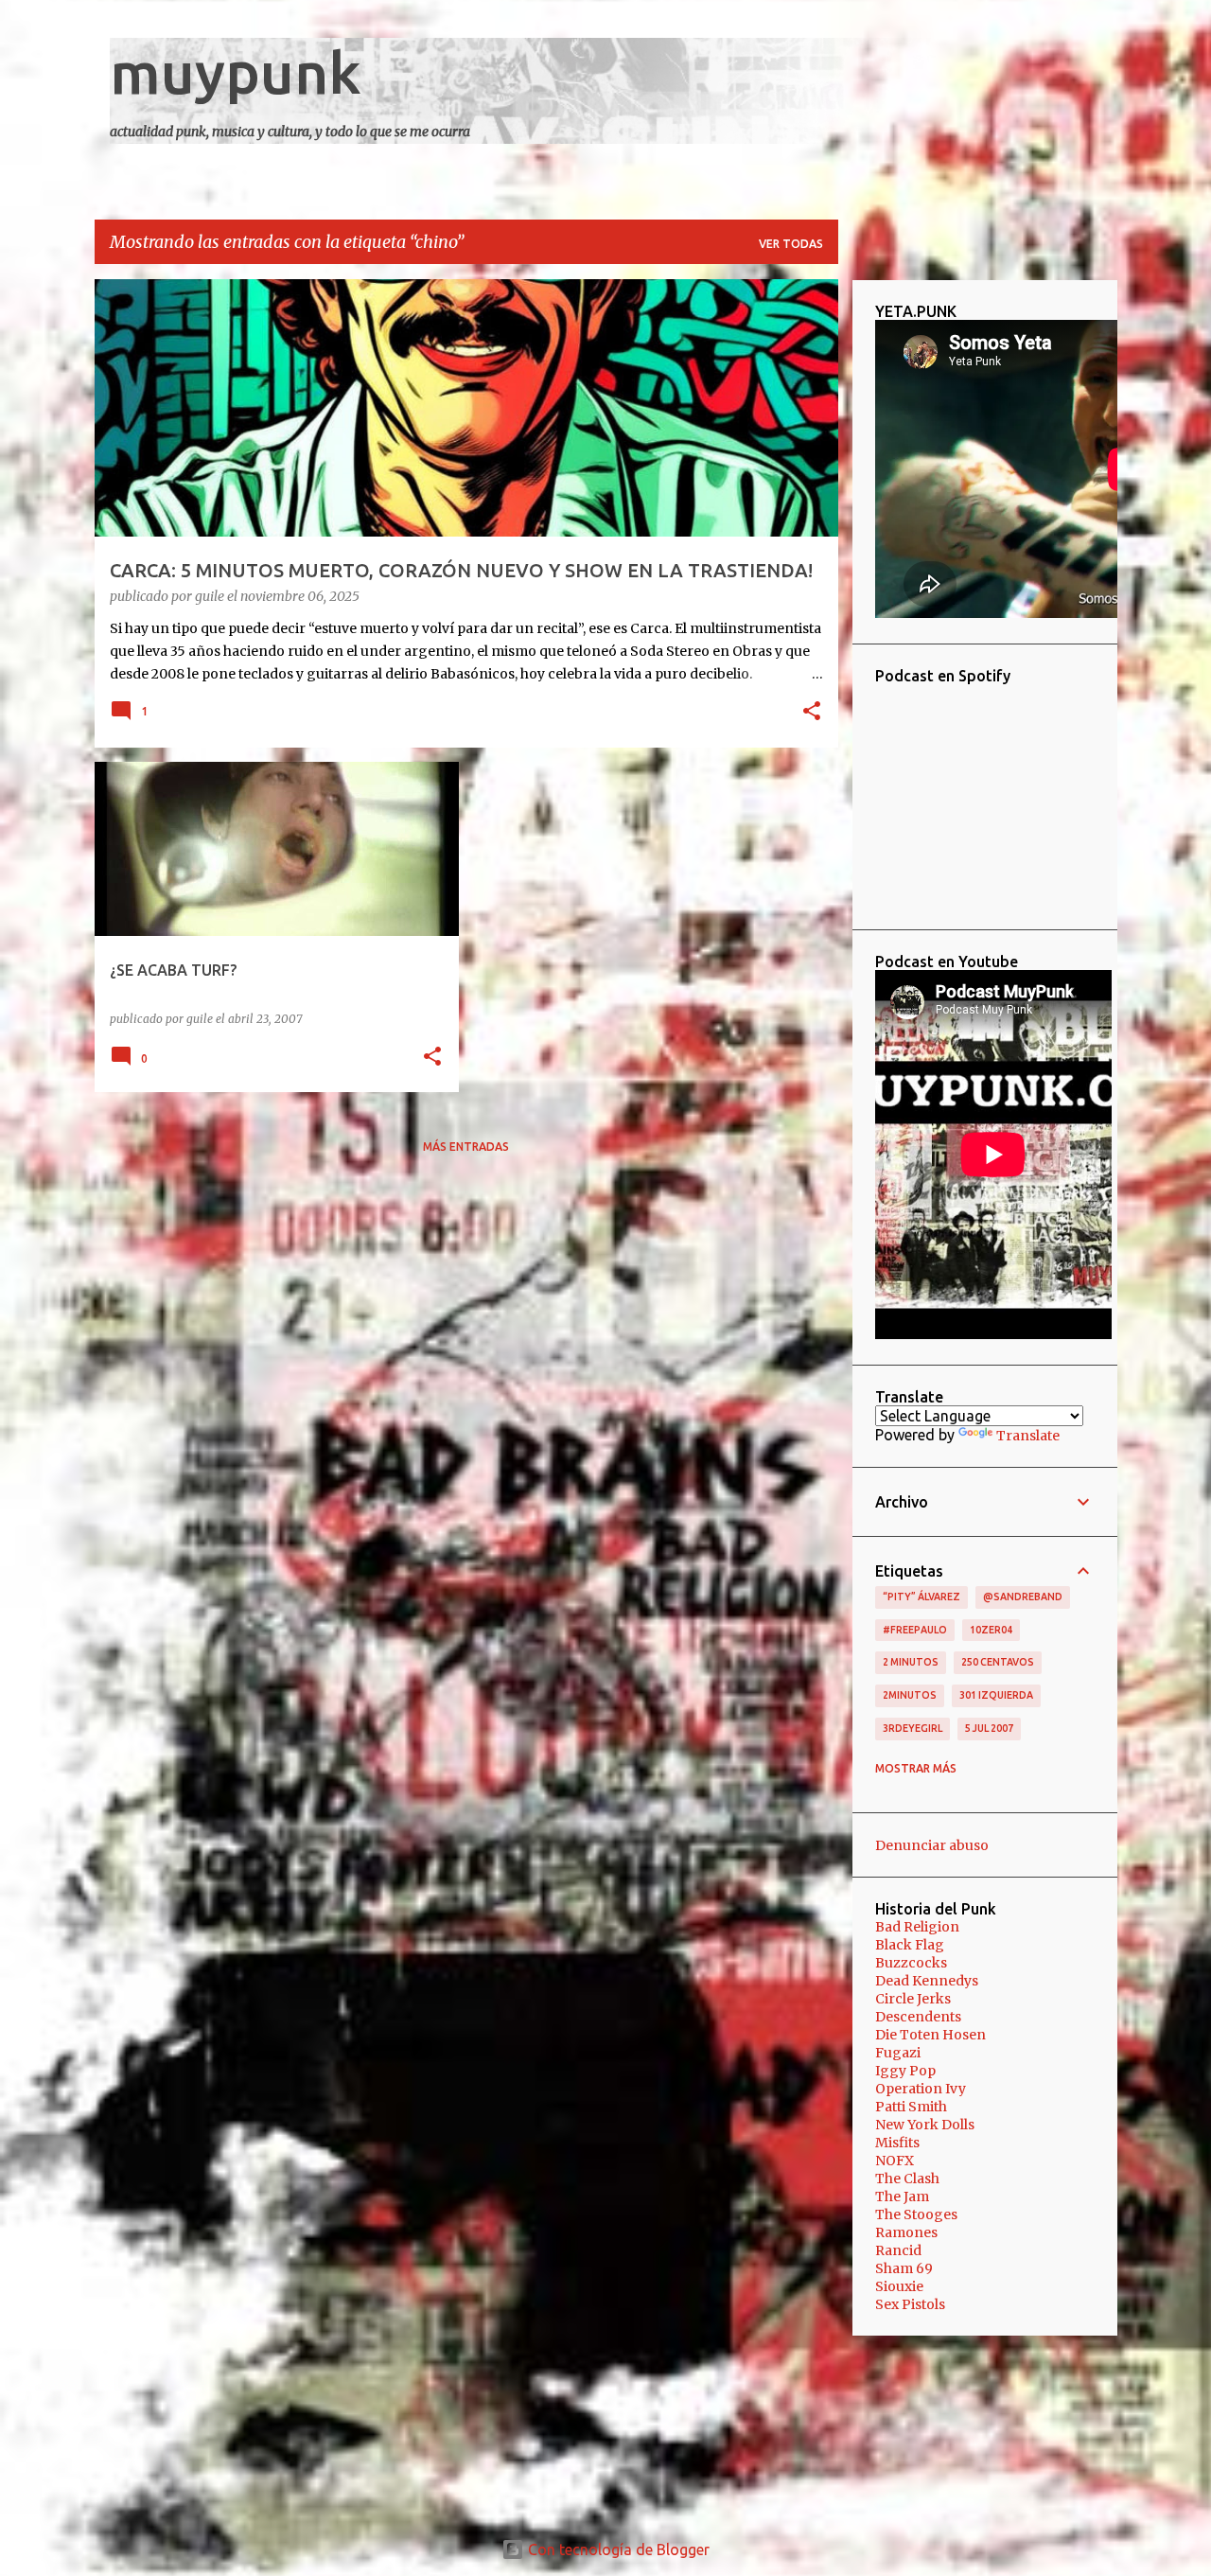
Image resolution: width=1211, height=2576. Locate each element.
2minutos (910, 1695)
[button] (812, 713)
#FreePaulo (915, 1630)
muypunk (236, 72)
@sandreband (1023, 1597)
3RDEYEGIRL (913, 1728)
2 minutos (911, 1662)
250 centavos (998, 1662)
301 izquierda (996, 1695)
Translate (1028, 1436)
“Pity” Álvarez (921, 1597)
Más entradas (466, 1147)
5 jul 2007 (989, 1728)
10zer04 (991, 1630)
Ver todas (791, 244)
